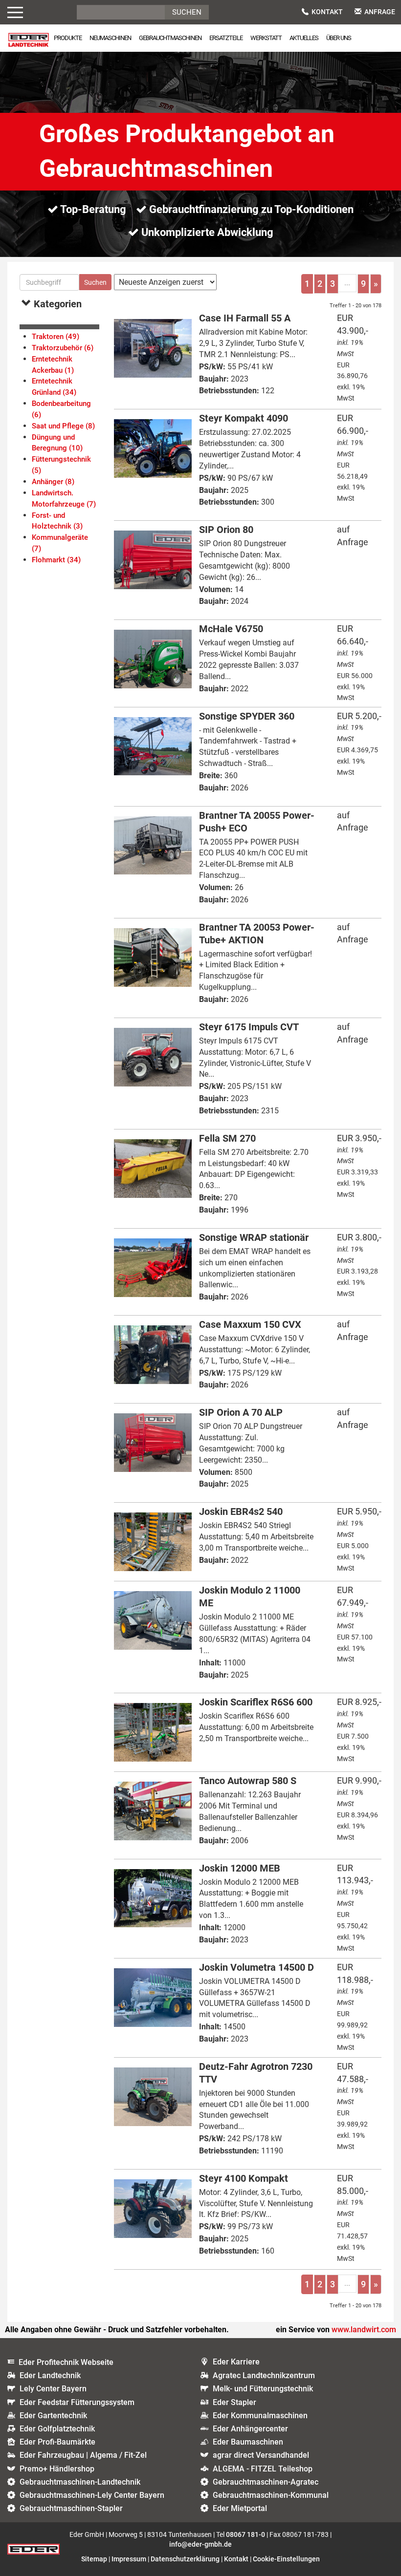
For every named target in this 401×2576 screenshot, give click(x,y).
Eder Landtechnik (50, 2375)
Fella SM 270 (227, 1138)
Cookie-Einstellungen (286, 2559)
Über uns (339, 38)
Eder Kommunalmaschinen (260, 2416)
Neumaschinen (110, 38)
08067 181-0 (245, 2534)
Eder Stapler (234, 2402)
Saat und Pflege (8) (63, 426)
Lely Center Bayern (53, 2389)
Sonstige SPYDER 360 (247, 716)
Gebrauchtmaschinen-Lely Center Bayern (92, 2495)
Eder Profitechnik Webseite (66, 2362)
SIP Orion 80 (226, 530)
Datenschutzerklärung (185, 2559)
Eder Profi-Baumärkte (57, 2442)
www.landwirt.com (364, 2330)
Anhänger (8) (53, 482)
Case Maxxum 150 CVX (250, 1324)
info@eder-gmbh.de (200, 2544)
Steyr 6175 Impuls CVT (249, 1027)
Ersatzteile (226, 38)
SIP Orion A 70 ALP (241, 1412)
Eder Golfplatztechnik (57, 2429)
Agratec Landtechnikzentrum (264, 2375)
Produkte (68, 38)
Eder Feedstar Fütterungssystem (77, 2402)
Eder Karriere (236, 2362)
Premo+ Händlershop (57, 2469)
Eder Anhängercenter (250, 2429)
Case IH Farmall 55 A (245, 318)
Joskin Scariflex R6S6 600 (256, 1702)
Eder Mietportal (240, 2508)
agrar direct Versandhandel (261, 2455)
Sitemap (94, 2559)
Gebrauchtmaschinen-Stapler (71, 2508)
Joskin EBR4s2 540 (241, 1512)
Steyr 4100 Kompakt (244, 2178)
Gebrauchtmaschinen (170, 38)
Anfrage (380, 12)
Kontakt (327, 12)
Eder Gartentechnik (53, 2416)
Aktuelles (304, 38)
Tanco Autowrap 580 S (248, 1781)
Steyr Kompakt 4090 (244, 418)
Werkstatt (266, 38)
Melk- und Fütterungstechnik (263, 2389)
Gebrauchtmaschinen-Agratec (266, 2482)
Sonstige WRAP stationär (254, 1237)
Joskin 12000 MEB (240, 1868)
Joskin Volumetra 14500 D (256, 1967)
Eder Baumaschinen (248, 2442)
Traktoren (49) (56, 337)
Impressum (129, 2559)
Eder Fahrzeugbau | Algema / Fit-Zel (83, 2455)
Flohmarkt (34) (56, 560)
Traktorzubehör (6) (63, 348)
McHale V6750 (231, 629)
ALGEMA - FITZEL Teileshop (263, 2469)
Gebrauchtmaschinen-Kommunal (271, 2495)
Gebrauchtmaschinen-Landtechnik (80, 2482)
